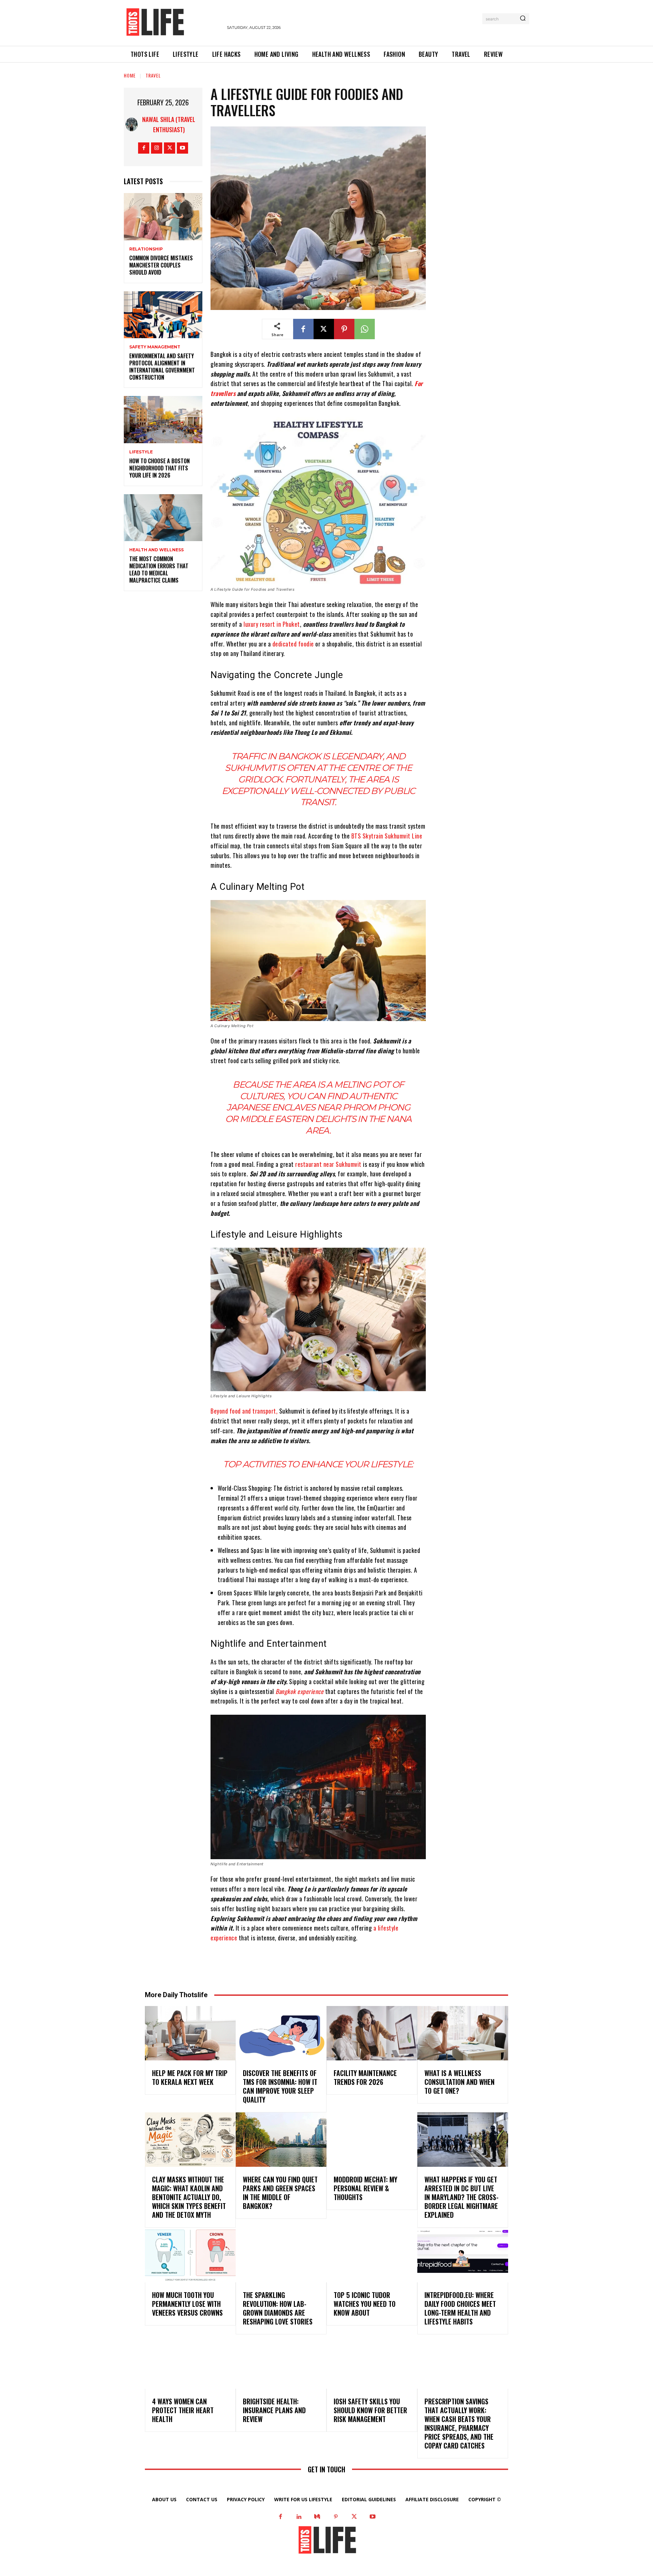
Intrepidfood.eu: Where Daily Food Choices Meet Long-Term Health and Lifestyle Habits (460, 2308)
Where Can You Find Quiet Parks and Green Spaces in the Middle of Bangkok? (280, 2193)
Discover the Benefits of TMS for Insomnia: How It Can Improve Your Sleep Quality (280, 2086)
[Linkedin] (299, 2517)
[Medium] (317, 2517)
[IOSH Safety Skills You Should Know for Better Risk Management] (372, 2362)
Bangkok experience (299, 1691)
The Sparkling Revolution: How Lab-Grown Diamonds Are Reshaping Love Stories (278, 2308)
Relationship (146, 249)
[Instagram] (157, 148)
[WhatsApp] (365, 329)
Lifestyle (141, 452)
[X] (170, 148)
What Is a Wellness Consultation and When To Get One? (459, 2082)
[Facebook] (144, 148)
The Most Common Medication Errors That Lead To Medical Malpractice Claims (159, 569)
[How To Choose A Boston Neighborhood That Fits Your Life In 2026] (163, 420)
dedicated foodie (293, 644)
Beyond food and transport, (244, 1411)
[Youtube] (182, 148)
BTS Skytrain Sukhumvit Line (387, 836)
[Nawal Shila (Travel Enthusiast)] (132, 124)
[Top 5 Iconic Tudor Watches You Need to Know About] (372, 2255)
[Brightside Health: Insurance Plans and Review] (281, 2362)
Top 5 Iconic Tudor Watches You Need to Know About (365, 2304)
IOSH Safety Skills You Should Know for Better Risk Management (370, 2410)
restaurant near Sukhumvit (328, 1164)
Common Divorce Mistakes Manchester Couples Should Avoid (161, 265)
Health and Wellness (156, 550)
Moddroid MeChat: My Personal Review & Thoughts (365, 2188)
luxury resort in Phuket (272, 624)
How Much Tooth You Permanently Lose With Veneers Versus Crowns (187, 2304)
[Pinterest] (344, 329)
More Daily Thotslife (176, 1995)
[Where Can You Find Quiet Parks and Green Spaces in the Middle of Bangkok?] (281, 2140)
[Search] (523, 19)
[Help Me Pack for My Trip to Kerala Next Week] (190, 2033)
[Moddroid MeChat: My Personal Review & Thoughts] (372, 2140)
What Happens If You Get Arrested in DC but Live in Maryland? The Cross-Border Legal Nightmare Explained (462, 2197)
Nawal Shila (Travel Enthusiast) (169, 124)
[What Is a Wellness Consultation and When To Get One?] (463, 2033)
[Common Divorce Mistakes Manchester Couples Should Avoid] (163, 217)
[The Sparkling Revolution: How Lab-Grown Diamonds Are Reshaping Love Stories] (281, 2255)
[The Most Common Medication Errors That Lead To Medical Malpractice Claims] (163, 518)
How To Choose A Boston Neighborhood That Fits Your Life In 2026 (160, 468)
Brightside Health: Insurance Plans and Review (274, 2410)
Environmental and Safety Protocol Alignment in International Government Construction (162, 366)
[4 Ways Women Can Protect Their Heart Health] (190, 2362)
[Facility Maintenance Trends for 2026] (372, 2033)
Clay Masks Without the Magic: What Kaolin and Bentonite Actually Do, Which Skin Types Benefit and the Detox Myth (189, 2197)
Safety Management (155, 347)
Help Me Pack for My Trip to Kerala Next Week (190, 2077)
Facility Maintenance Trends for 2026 (365, 2077)
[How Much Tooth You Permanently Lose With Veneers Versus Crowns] (190, 2255)
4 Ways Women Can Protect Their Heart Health (183, 2410)
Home (130, 75)
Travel (153, 75)
